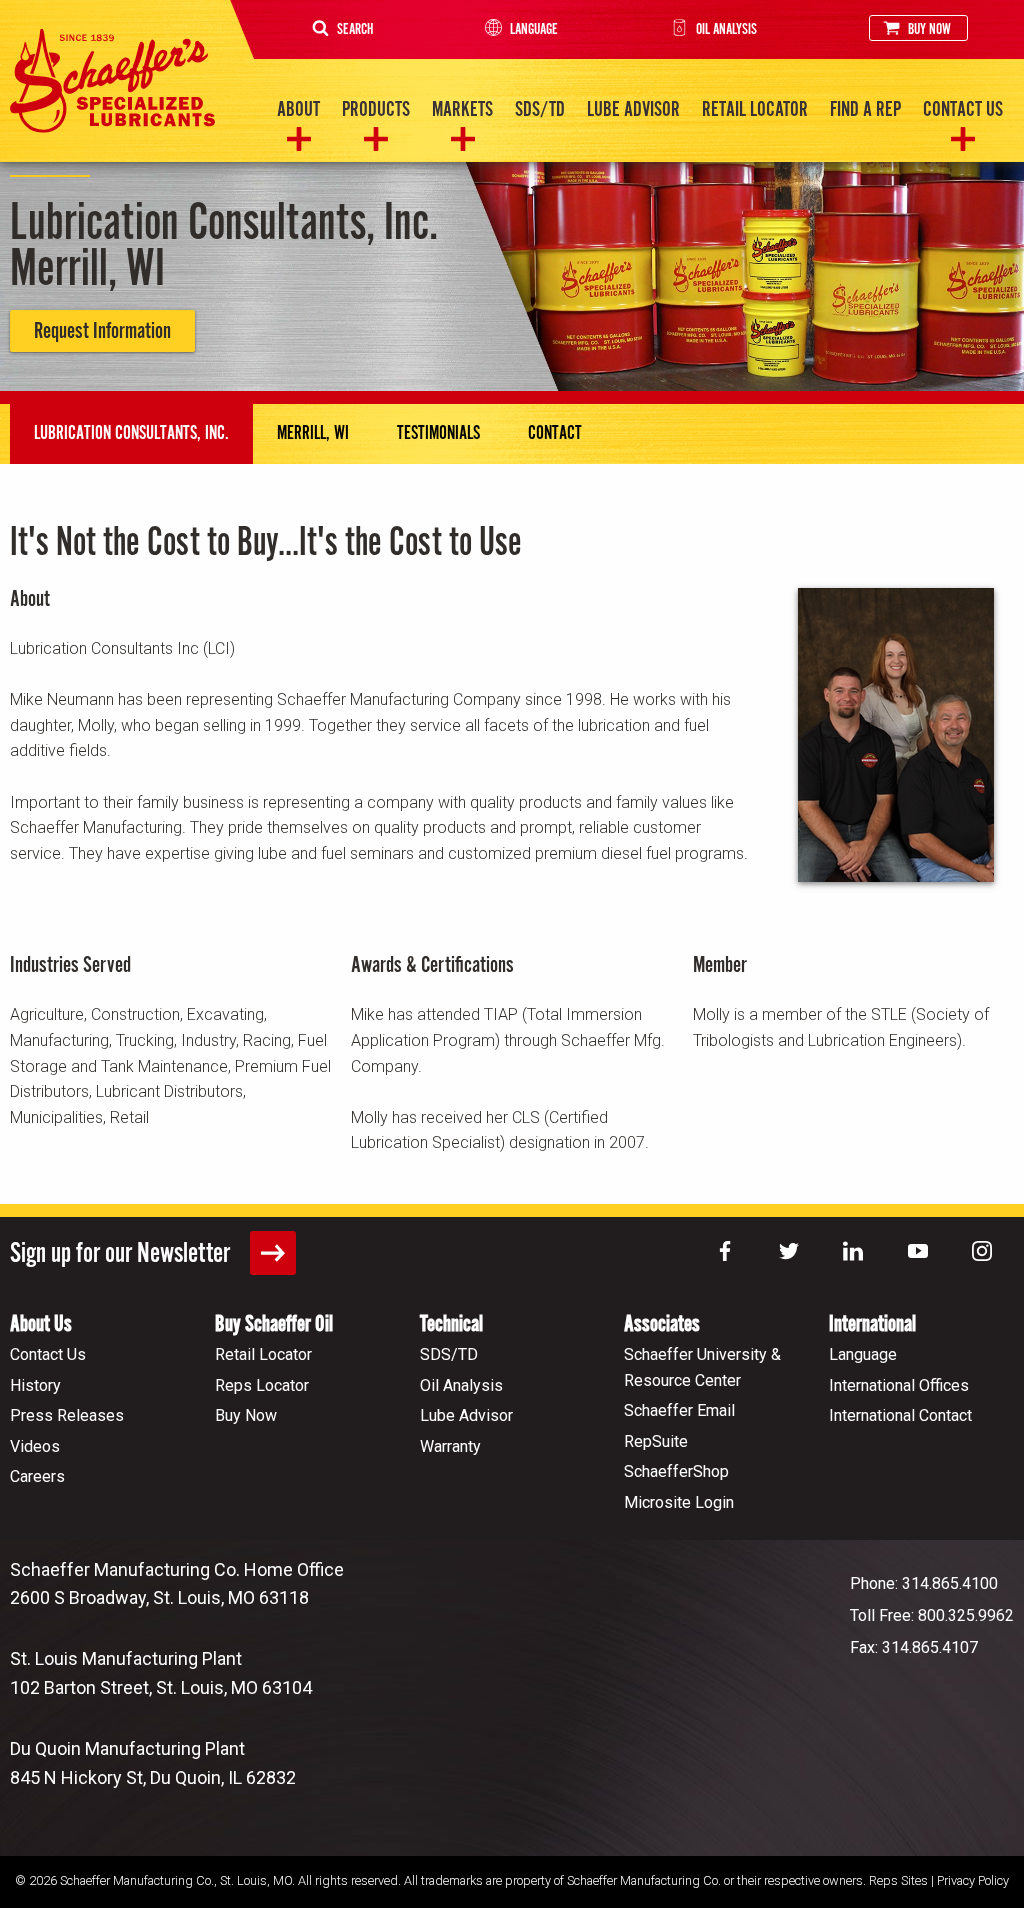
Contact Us (963, 110)
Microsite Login (679, 1502)
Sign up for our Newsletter (122, 1254)
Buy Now (929, 29)
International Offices (899, 1385)
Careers (37, 1476)
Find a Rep (865, 110)
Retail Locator (755, 110)
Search (355, 29)
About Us (41, 1324)
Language (534, 29)
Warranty (450, 1446)
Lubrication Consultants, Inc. (131, 434)
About (298, 110)
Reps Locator (262, 1385)
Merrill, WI (313, 434)
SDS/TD (540, 110)
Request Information (102, 331)
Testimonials (438, 434)
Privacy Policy (973, 1880)
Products (376, 110)
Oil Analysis (726, 29)
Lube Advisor (633, 110)
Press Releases (67, 1415)
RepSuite (656, 1441)
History (35, 1385)
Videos (35, 1446)
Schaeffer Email (679, 1410)
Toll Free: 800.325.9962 (932, 1615)
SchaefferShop (676, 1471)
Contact (555, 434)
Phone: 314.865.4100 (924, 1583)
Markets (462, 110)
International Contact (900, 1415)
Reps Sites (898, 1880)
